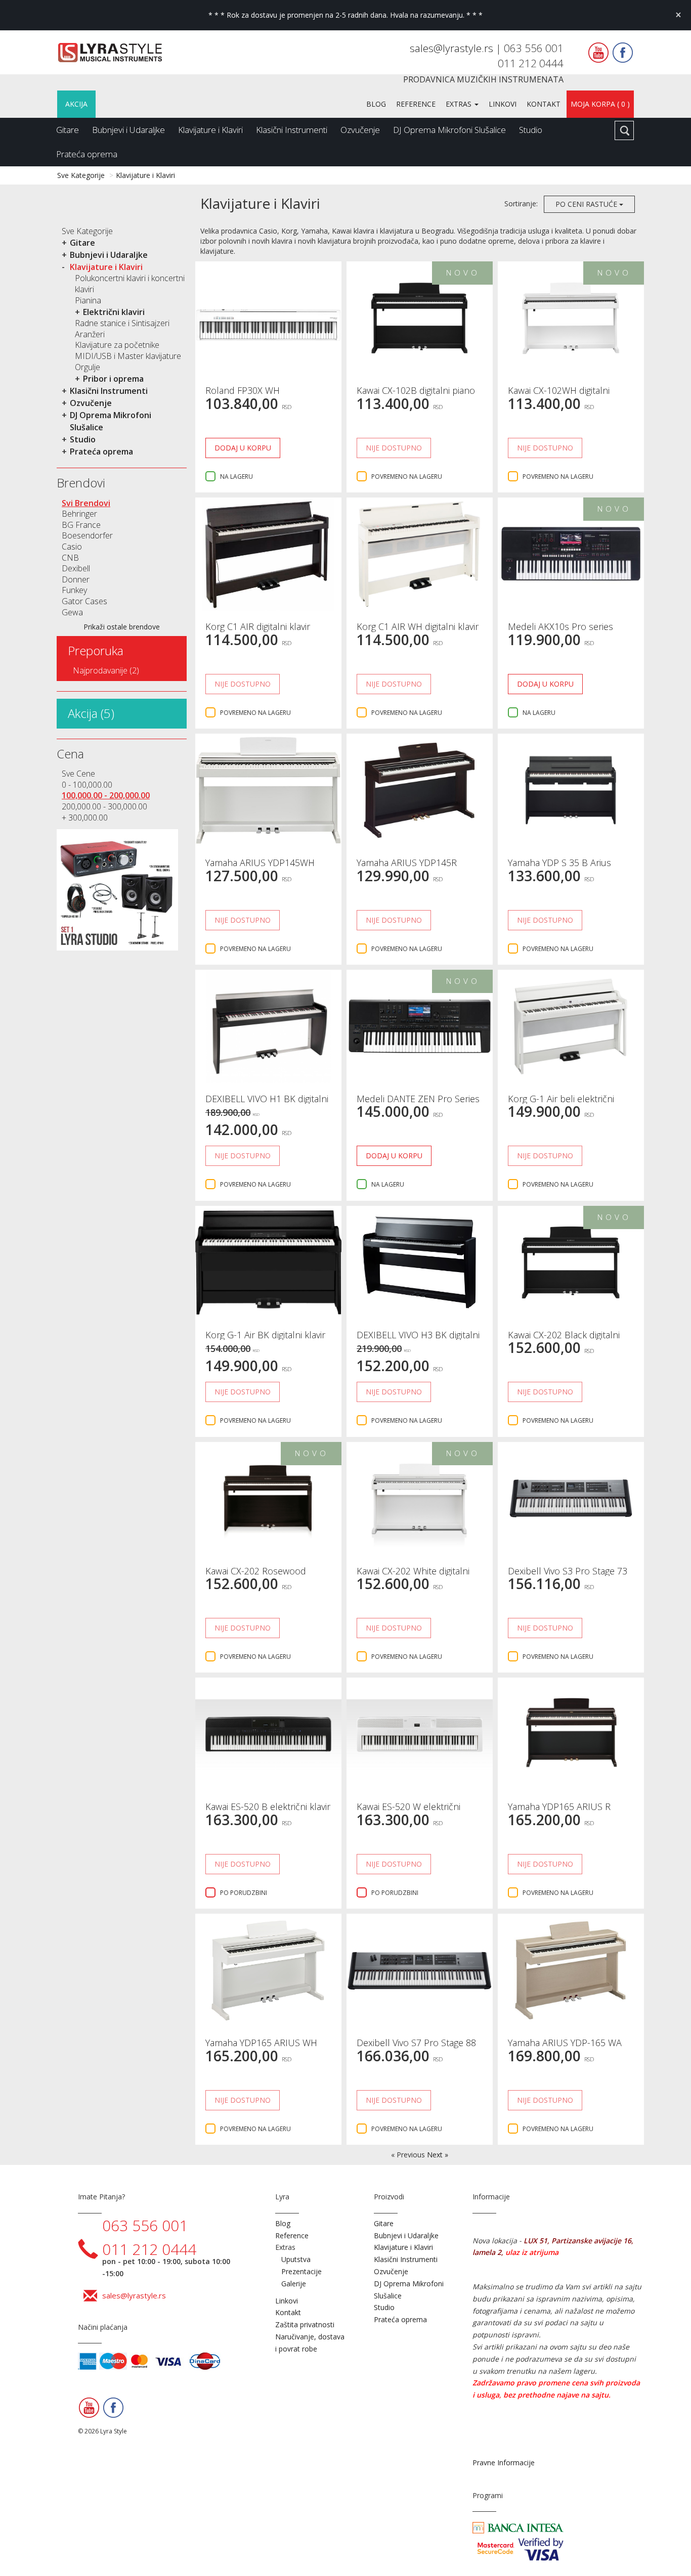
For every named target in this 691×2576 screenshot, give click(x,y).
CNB (70, 558)
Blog (376, 104)
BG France (81, 525)
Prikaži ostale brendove (122, 627)
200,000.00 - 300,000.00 (104, 806)
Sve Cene (78, 774)
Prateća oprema (87, 154)
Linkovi (503, 104)
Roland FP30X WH (243, 390)
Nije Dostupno (394, 448)
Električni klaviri (114, 312)
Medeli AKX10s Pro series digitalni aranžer (560, 631)
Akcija (76, 104)
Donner (76, 579)
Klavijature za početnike (117, 345)
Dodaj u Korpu (243, 448)
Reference (416, 104)
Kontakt (544, 104)
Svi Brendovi (86, 503)
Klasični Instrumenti (292, 130)
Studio (531, 130)
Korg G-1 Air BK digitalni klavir (265, 1335)
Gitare (68, 130)
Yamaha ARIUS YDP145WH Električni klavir (260, 868)
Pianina (88, 300)
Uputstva (296, 2259)
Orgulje (88, 367)
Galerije (294, 2284)
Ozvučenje (360, 130)
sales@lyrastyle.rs (453, 48)
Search (624, 130)
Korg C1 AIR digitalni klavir (258, 626)
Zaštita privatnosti (305, 2324)
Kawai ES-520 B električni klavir (268, 1806)
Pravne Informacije (504, 2462)
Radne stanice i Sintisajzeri (122, 323)
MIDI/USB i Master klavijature (128, 356)
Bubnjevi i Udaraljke (128, 130)
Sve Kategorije (81, 175)
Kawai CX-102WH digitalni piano (559, 395)
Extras (460, 104)
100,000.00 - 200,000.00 (106, 795)
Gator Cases (84, 601)
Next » (438, 2155)
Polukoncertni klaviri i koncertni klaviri (130, 284)
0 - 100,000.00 (87, 785)
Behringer (79, 514)
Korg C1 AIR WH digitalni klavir (418, 626)
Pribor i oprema (113, 379)
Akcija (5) (91, 713)
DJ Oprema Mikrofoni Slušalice (449, 130)
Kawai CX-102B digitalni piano (416, 390)
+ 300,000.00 (85, 818)
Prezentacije (301, 2271)
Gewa (72, 612)
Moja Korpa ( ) (600, 104)
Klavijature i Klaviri (210, 130)
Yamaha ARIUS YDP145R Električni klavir (407, 868)
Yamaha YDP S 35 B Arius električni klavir (559, 868)
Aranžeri (90, 334)
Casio (72, 547)
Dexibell (76, 568)
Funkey (74, 590)
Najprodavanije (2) (106, 670)
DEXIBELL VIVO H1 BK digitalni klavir (267, 1104)
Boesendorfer (87, 535)
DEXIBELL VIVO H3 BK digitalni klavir (418, 1340)
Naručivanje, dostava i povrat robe (310, 2343)
